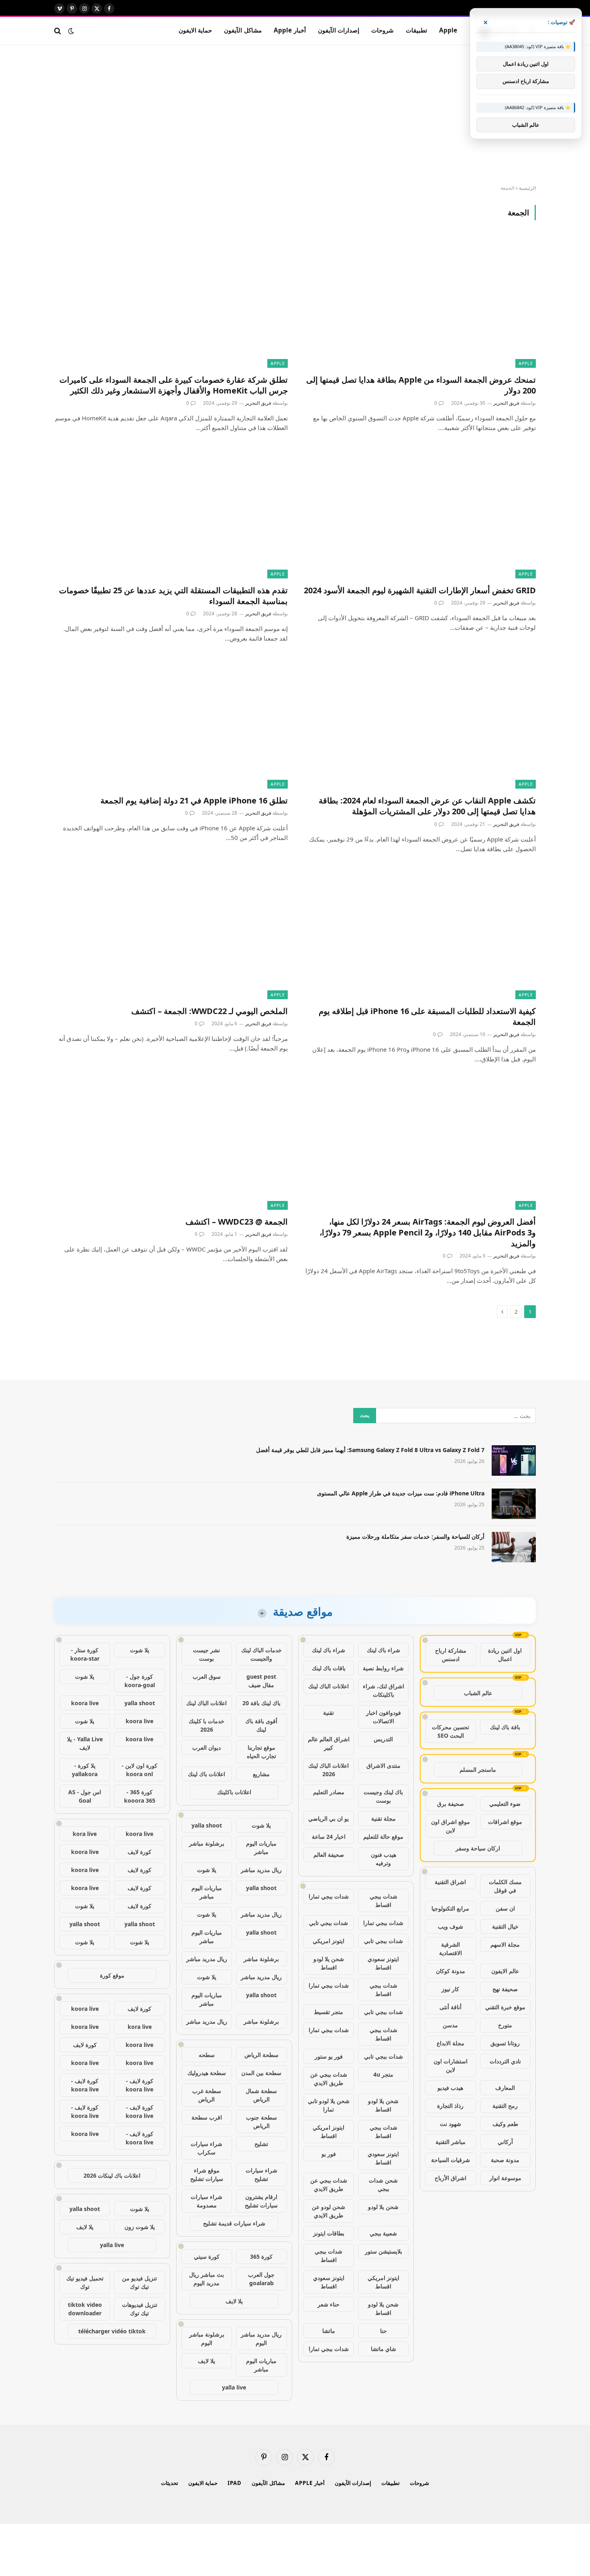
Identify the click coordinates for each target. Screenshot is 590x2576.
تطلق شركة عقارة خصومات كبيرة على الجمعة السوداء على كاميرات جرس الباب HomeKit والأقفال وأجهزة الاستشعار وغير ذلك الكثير (174, 385)
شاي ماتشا (383, 2349)
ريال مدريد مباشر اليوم (261, 2339)
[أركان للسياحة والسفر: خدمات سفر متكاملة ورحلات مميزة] (514, 1547)
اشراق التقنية (450, 1882)
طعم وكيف (505, 2124)
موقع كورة (112, 1975)
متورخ (505, 2025)
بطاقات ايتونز (329, 2233)
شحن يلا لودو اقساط (329, 1963)
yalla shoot (207, 1825)
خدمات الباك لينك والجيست (261, 1654)
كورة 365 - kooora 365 (140, 1796)
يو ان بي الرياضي (329, 1818)
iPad (235, 2483)
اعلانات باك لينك (206, 1774)
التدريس (383, 1739)
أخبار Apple (290, 30)
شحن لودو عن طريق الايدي (329, 2211)
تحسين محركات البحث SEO (451, 1731)
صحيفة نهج (505, 1989)
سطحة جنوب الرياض (261, 2122)
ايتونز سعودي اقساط (383, 1963)
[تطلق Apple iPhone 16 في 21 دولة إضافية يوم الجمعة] (171, 723)
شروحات (382, 30)
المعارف (505, 2088)
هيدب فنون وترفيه (383, 1859)
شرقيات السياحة (451, 2160)
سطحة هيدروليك (207, 2073)
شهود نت (451, 2124)
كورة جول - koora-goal (140, 1681)
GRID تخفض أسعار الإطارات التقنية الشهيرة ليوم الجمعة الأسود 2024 (420, 590)
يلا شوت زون (140, 2227)
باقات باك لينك (329, 1668)
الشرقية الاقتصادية (451, 1949)
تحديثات (170, 2483)
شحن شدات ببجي (383, 2185)
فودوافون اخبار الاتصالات (383, 1717)
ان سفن (505, 1908)
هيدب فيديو (450, 2088)
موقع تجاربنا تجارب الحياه (261, 1752)
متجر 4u (383, 2074)
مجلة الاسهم (505, 1944)
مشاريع (261, 1774)
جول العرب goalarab (261, 2279)
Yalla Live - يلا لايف (85, 1743)
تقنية (329, 1713)
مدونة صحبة (505, 2160)
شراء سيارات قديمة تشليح (234, 2223)
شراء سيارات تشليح (261, 2174)
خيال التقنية (505, 1926)
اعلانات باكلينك (234, 1792)
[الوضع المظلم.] (71, 31)
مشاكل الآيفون (243, 30)
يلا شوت (261, 1825)
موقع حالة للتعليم (383, 1837)
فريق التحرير (506, 403)
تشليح (261, 2144)
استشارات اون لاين (451, 2065)
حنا (383, 2331)
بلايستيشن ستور (383, 2251)
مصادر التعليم (329, 1792)
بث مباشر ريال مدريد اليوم (206, 2279)
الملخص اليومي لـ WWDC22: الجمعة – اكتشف (210, 1011)
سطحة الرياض (261, 2055)
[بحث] (58, 31)
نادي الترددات (505, 2061)
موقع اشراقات (505, 1822)
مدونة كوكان (451, 1971)
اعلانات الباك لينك (329, 1686)
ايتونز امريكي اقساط (329, 2132)
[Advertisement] (295, 115)
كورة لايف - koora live (139, 2085)
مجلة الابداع (451, 2043)
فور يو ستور (329, 2056)
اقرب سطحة (207, 2117)
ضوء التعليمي (505, 1804)
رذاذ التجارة (450, 2106)
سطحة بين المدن (261, 2073)
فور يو (329, 2154)
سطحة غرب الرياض (207, 2095)
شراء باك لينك (383, 1650)
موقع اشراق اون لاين (451, 1826)
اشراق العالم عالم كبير (329, 1743)
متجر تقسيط (329, 2012)
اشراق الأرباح (451, 2178)
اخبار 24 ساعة (329, 1837)
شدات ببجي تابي (329, 1923)
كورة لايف (139, 1852)
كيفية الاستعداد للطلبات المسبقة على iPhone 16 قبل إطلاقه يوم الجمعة (427, 1016)
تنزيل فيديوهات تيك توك (140, 2309)
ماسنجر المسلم (478, 1770)
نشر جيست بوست (206, 1654)
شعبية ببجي (383, 2233)
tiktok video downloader (85, 2309)
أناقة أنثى (451, 2007)
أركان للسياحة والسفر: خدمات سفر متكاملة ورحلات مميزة (415, 1536)
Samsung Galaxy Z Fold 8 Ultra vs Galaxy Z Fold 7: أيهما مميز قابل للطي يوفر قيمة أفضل (370, 1450)
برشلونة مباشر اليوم (207, 2339)
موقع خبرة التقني (505, 2007)
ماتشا (329, 2331)
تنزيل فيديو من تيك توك (139, 2282)
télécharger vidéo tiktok (112, 2331)
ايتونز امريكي (329, 1941)
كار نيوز (450, 1989)
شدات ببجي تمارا (329, 1896)
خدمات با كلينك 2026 (206, 1725)
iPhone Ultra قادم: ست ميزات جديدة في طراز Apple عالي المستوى (401, 1493)
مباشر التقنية (451, 2142)
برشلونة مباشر (207, 1843)
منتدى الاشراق (383, 1766)
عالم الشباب (478, 1693)
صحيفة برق (451, 1804)
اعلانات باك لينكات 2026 (112, 2175)
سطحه (207, 2055)
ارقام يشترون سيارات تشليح (261, 2201)
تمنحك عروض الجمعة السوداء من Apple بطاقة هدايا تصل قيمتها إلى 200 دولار (421, 385)
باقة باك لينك (505, 1727)
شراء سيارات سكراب (206, 2148)
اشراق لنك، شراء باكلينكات (383, 1690)
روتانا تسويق (505, 2043)
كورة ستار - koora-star (85, 1654)
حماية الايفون (195, 30)
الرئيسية (527, 188)
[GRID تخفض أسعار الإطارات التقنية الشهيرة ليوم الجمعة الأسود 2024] (419, 512)
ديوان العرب (206, 1747)
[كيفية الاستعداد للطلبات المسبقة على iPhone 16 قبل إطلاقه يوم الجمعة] (419, 934)
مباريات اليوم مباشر (261, 1848)
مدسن (450, 2025)
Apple (448, 30)
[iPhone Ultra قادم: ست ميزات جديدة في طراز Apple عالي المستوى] (514, 1504)
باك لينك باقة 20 (261, 1703)
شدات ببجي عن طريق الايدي (329, 2079)
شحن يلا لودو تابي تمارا (329, 2105)
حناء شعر (329, 2304)
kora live (85, 1834)
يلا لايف (234, 2301)
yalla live (234, 2387)
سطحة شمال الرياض (261, 2095)
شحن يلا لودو (383, 2207)
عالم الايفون (505, 1971)
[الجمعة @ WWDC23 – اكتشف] (171, 1144)
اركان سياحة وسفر (478, 1848)
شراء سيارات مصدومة (206, 2201)
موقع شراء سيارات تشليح (207, 2174)
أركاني (505, 2142)
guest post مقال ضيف (261, 1681)
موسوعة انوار (505, 2178)
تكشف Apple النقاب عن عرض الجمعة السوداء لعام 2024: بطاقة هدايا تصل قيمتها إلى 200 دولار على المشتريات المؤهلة (427, 806)
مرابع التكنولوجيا (450, 1908)
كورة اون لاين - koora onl (139, 1770)
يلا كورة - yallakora (85, 1770)
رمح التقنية (505, 2106)
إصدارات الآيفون (339, 30)
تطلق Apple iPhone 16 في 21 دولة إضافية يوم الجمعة (194, 800)
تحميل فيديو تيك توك (85, 2282)
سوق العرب (207, 1676)
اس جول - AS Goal (85, 1796)
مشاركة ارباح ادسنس (451, 1655)
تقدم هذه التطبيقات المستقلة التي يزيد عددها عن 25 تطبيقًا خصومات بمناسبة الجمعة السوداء (173, 596)
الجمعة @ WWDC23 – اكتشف (237, 1222)
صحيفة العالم (329, 1855)
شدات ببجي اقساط (383, 1901)
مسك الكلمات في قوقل (505, 1886)
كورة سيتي (207, 2257)
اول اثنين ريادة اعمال (505, 1655)
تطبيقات (416, 30)
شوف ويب (451, 1926)
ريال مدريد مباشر (261, 1870)
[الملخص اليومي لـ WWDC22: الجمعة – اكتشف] (171, 934)
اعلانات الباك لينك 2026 (329, 1770)
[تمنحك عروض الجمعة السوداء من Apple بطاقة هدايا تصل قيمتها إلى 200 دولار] (419, 302)
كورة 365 (261, 2257)
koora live (85, 1703)
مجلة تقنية (383, 1818)
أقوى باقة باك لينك (261, 1725)
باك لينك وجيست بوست (383, 1796)
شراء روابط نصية (383, 1668)
